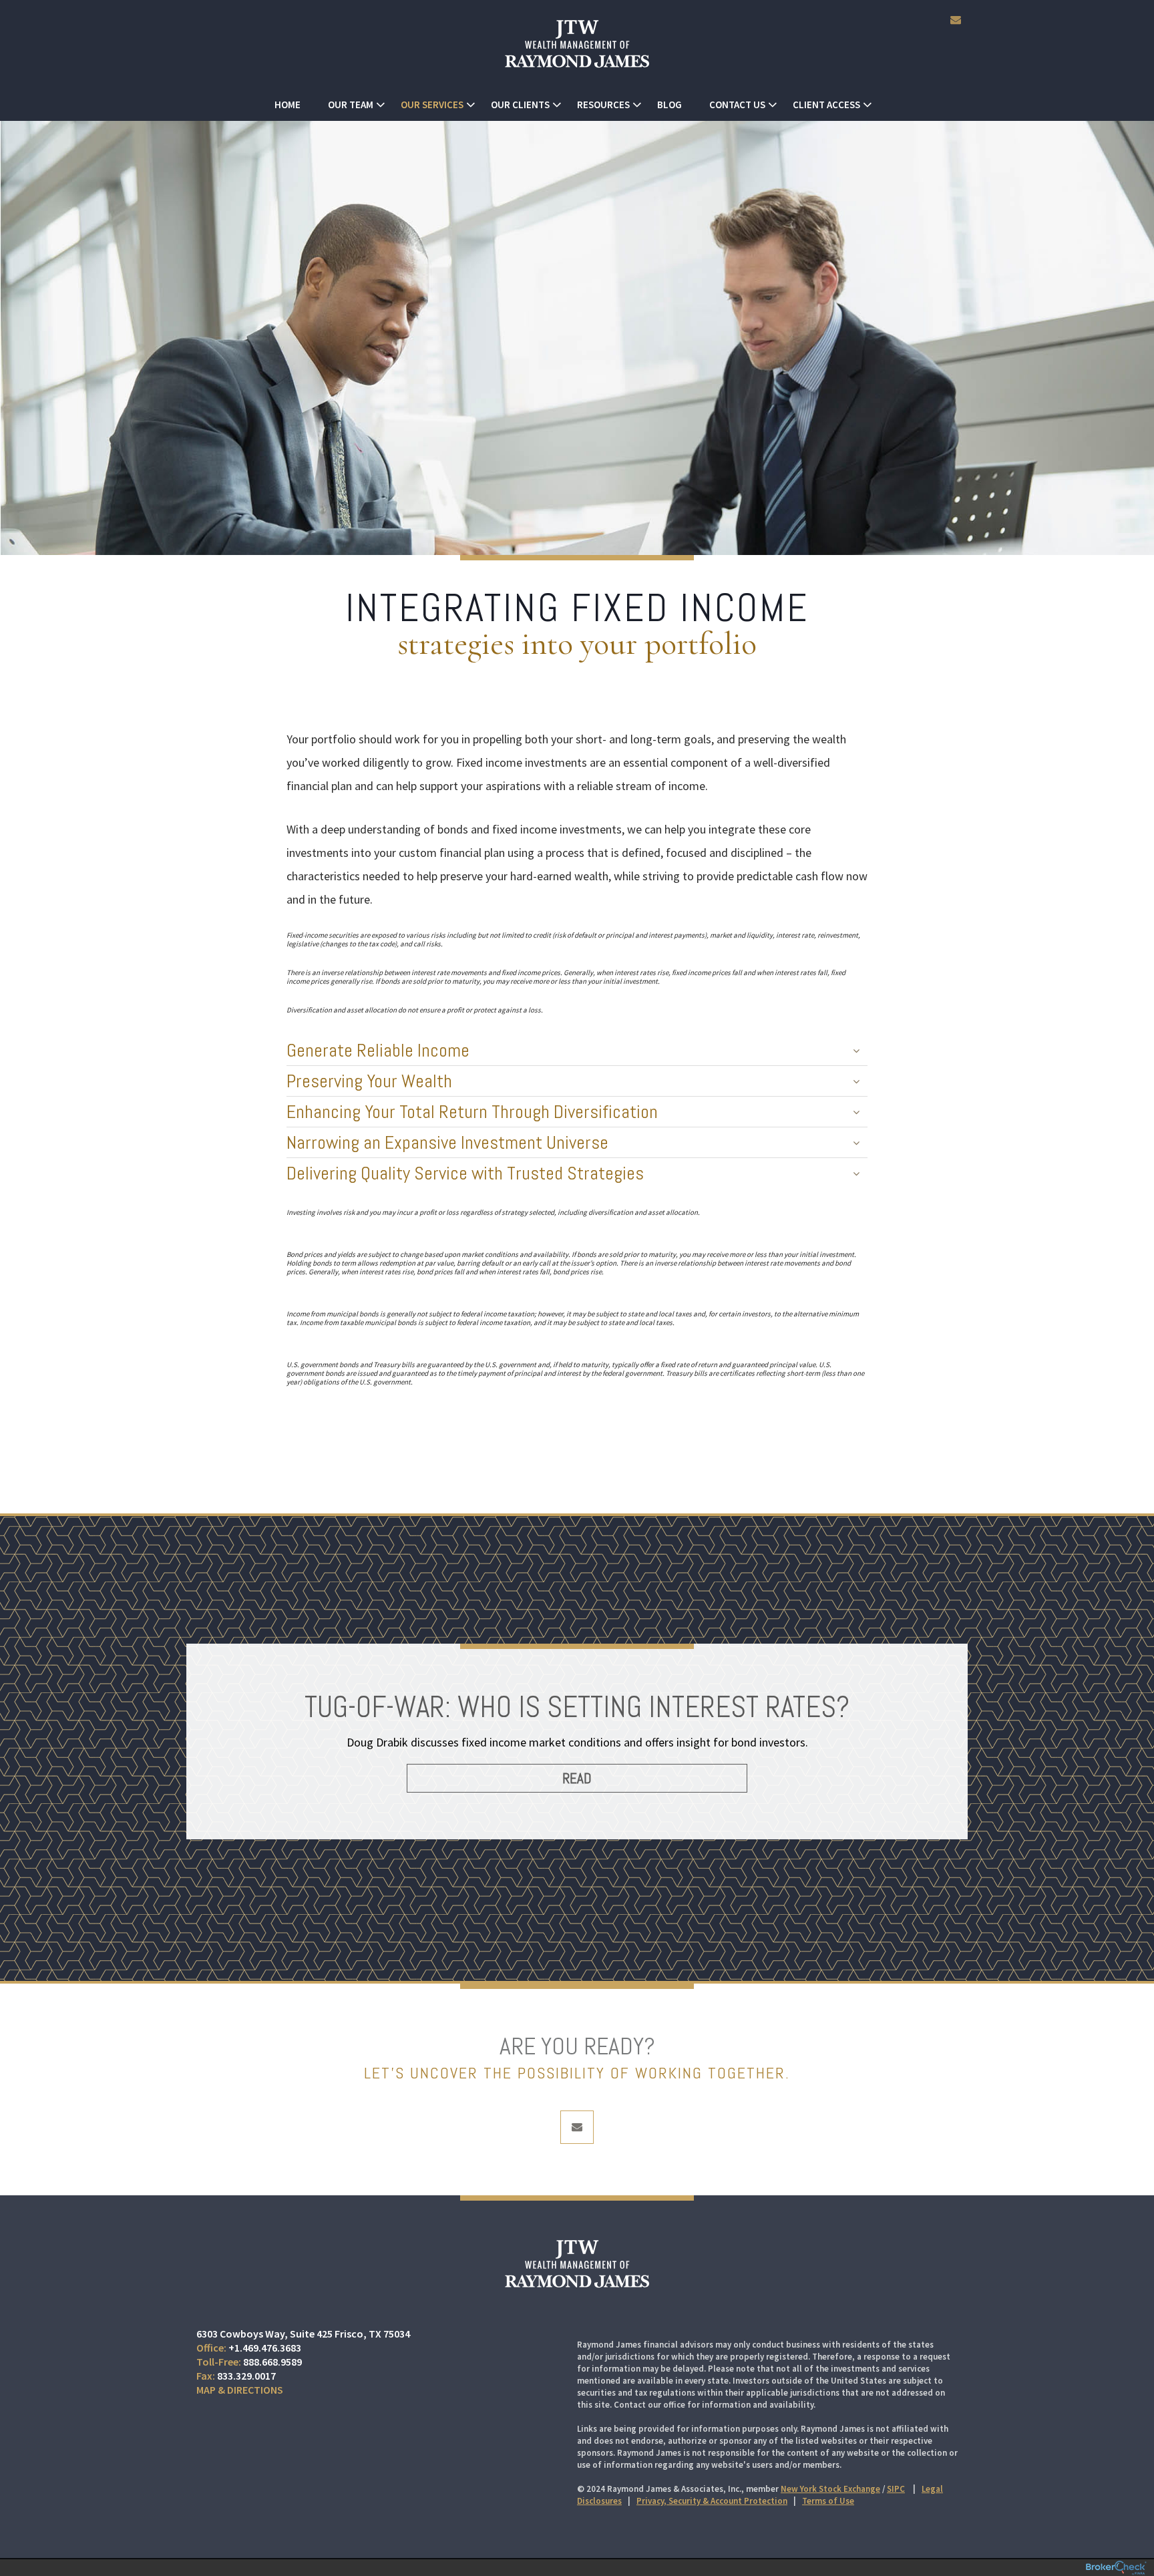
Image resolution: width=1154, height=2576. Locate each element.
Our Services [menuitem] (432, 105)
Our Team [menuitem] (351, 105)
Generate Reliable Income (378, 1050)
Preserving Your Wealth (369, 1081)
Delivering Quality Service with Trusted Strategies (465, 1173)
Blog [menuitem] (669, 105)
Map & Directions (240, 2390)
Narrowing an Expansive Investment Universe (447, 1142)
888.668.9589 (272, 2362)
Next (951, 1755)
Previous (203, 1755)
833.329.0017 (246, 2376)
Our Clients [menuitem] (520, 105)
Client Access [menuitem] (826, 105)
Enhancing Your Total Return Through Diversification (472, 1112)
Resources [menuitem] (603, 105)
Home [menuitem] (287, 105)
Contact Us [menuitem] (737, 105)
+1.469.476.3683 (265, 2348)
